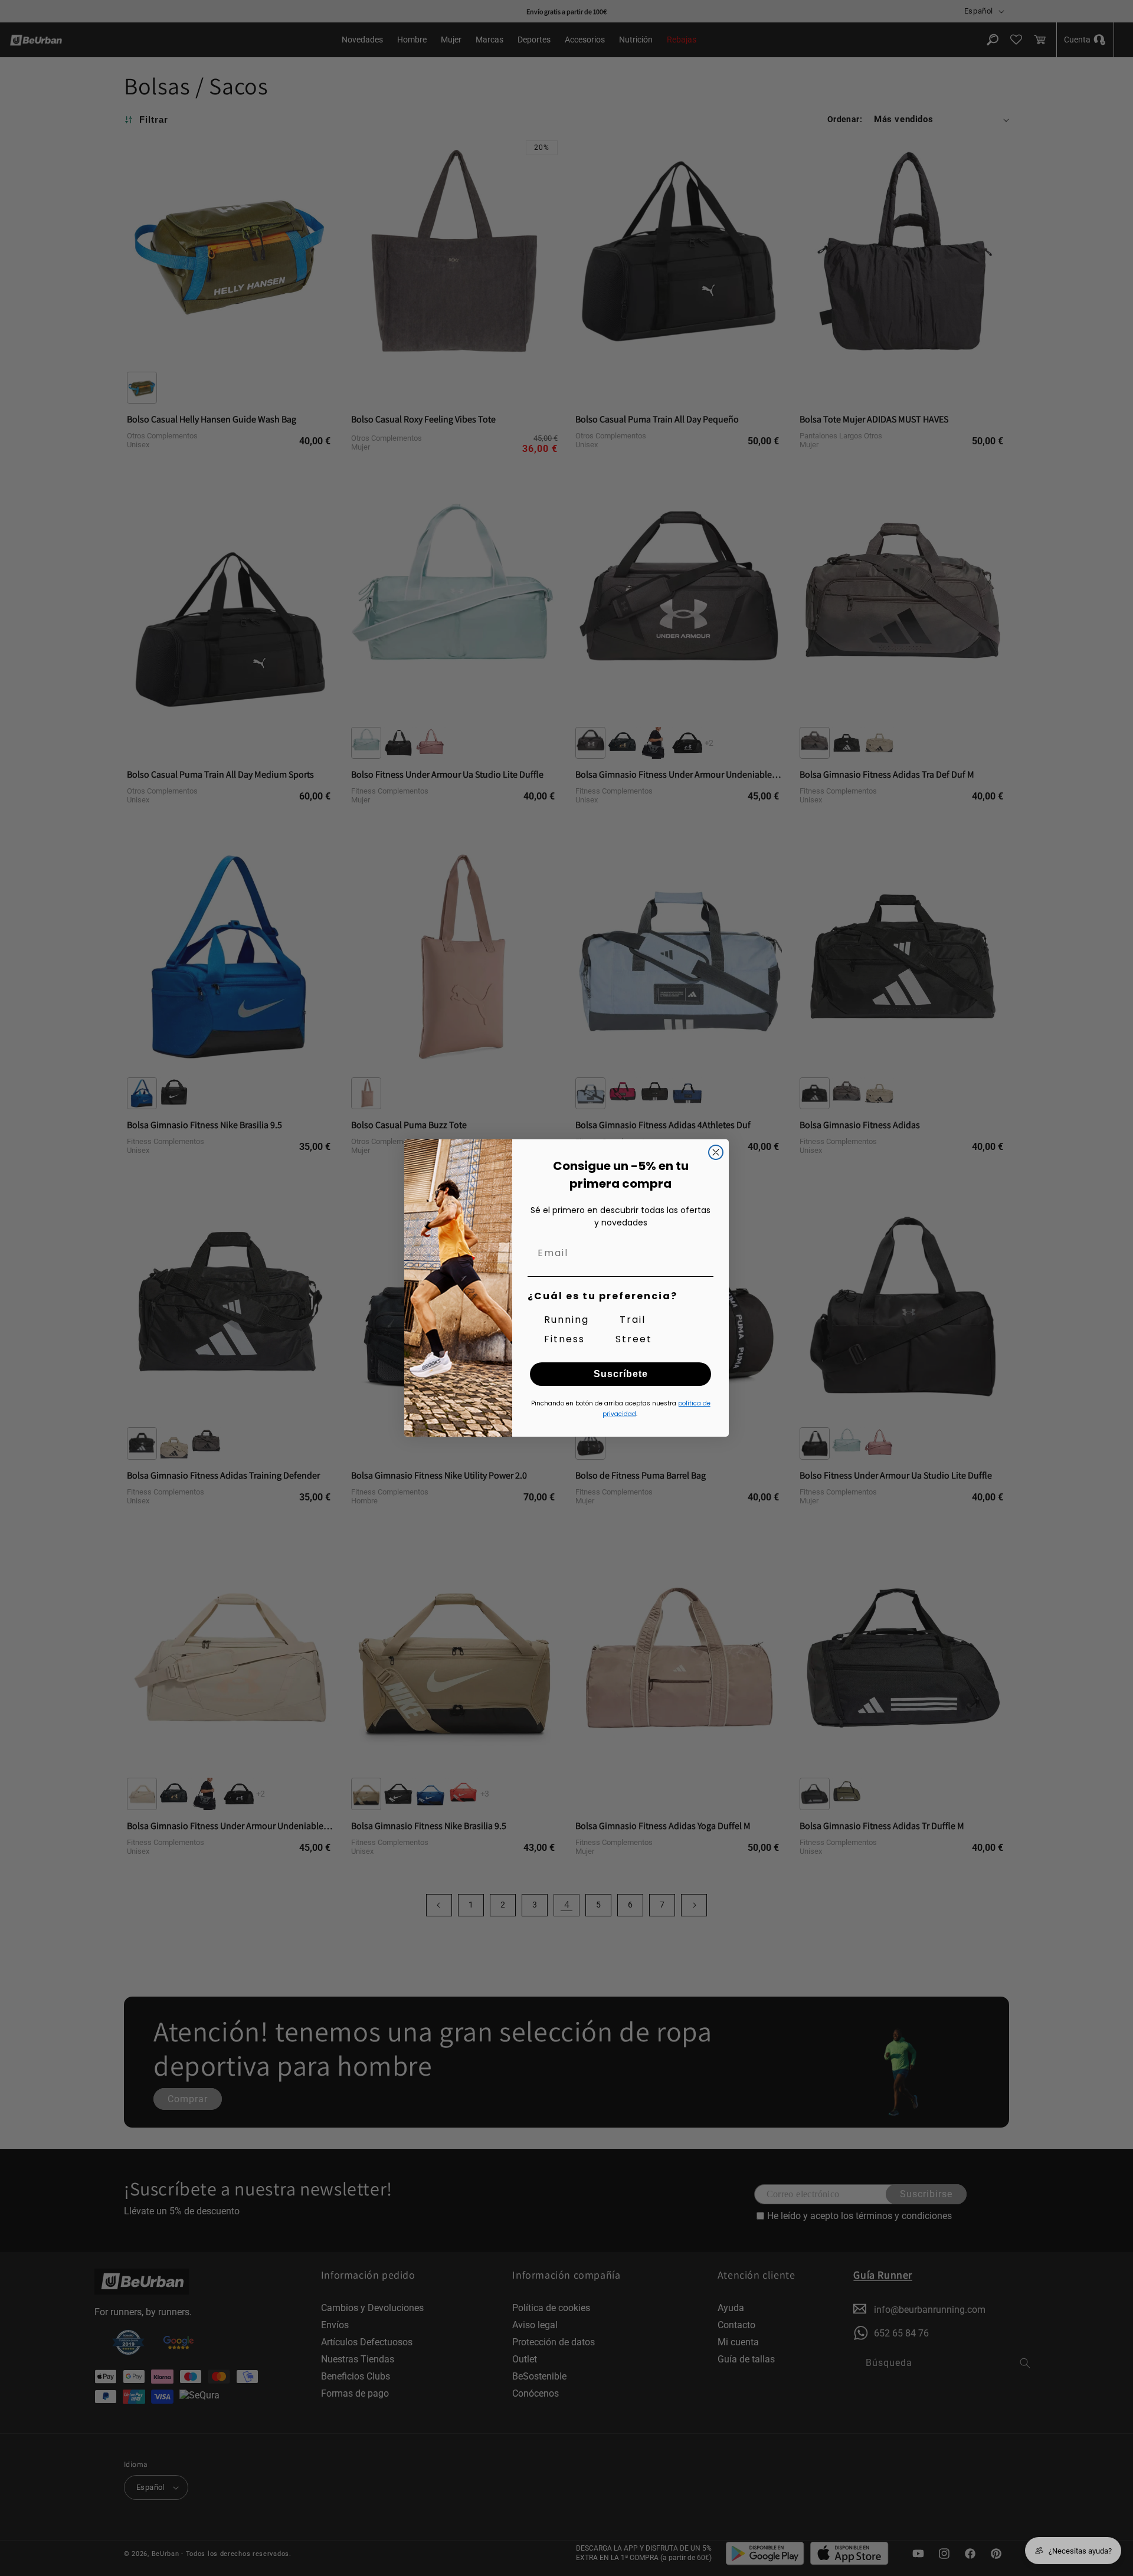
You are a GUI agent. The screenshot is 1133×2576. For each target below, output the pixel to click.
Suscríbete (621, 1374)
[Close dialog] (716, 1152)
